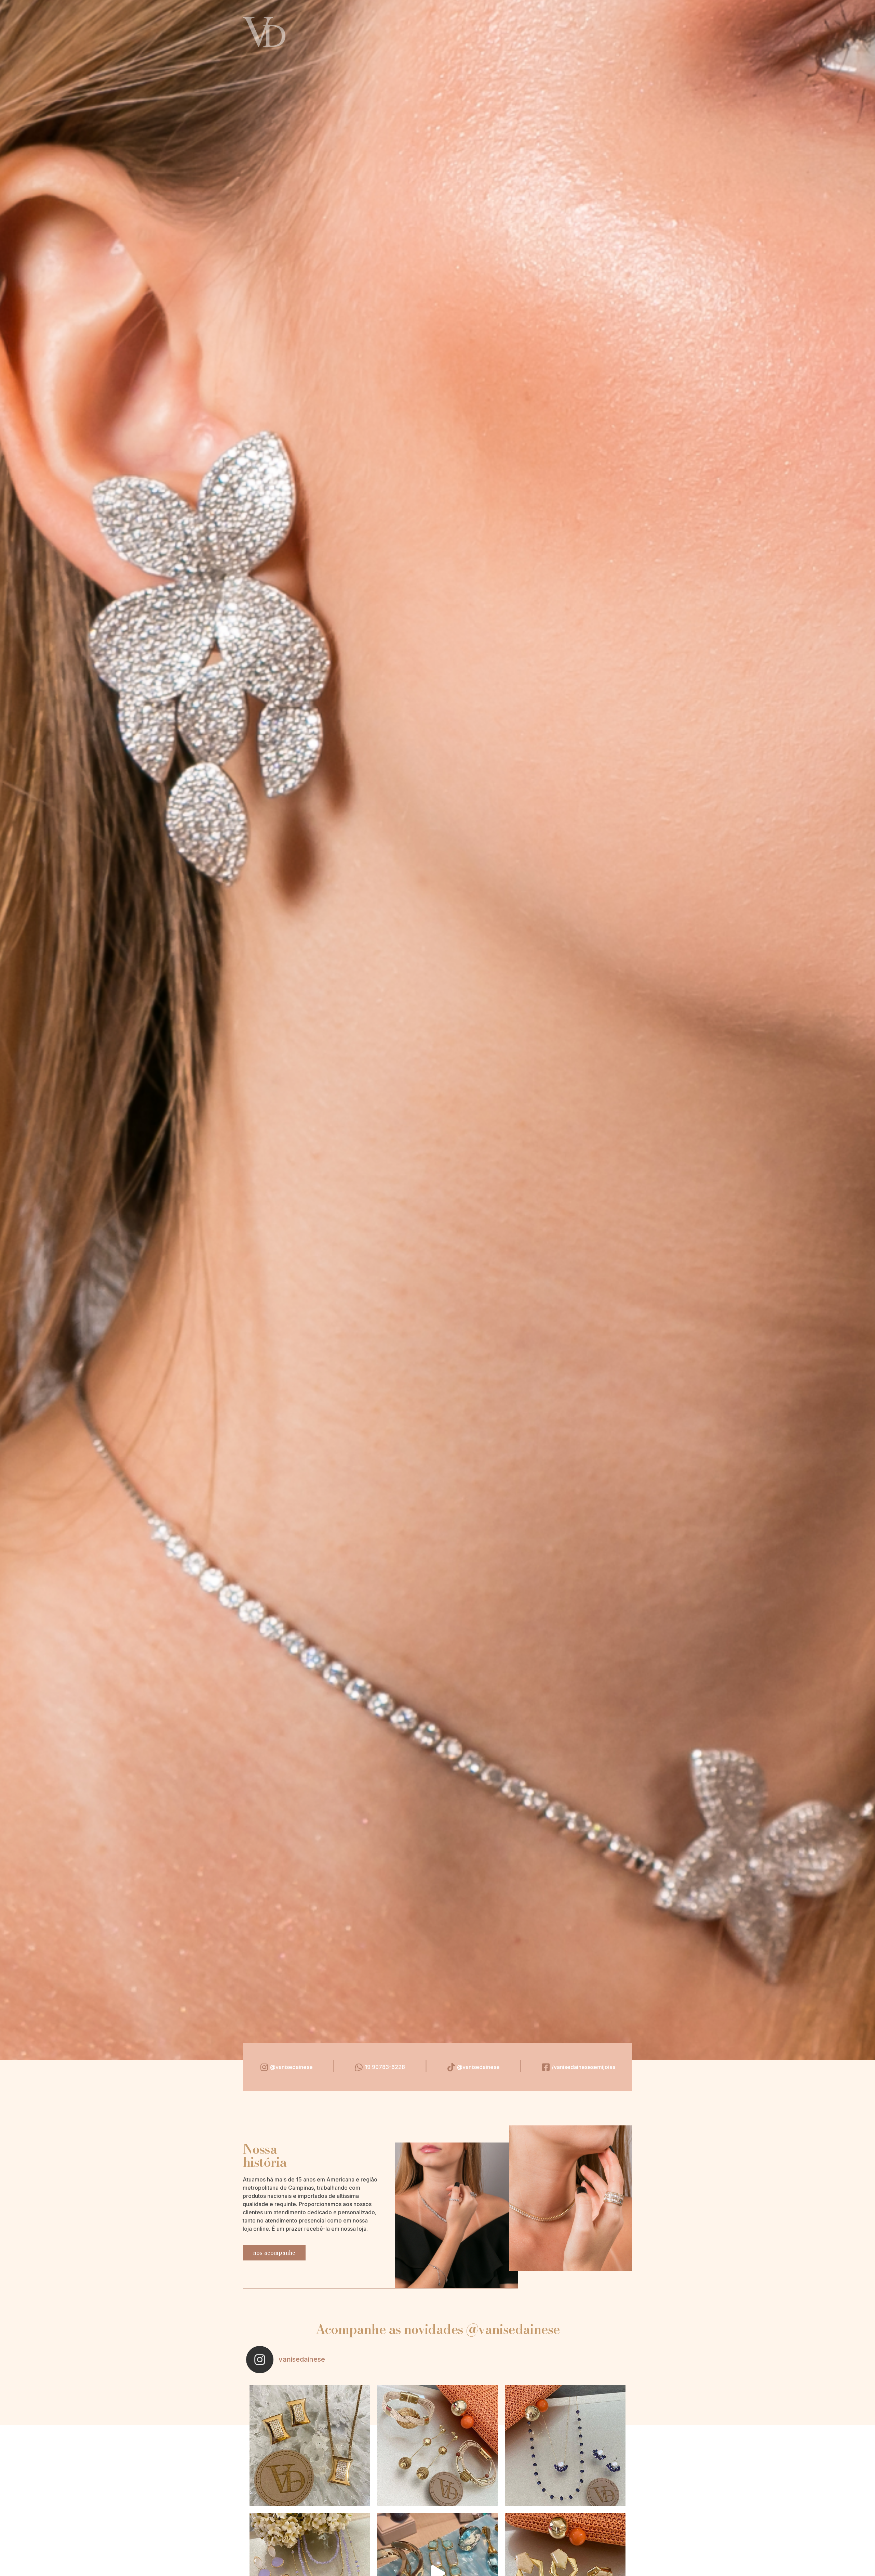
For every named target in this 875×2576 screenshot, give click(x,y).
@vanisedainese (291, 2067)
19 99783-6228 (385, 2067)
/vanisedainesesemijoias (583, 2067)
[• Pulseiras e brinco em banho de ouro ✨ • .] (437, 2446)
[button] (274, 2253)
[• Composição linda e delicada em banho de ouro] (565, 2446)
